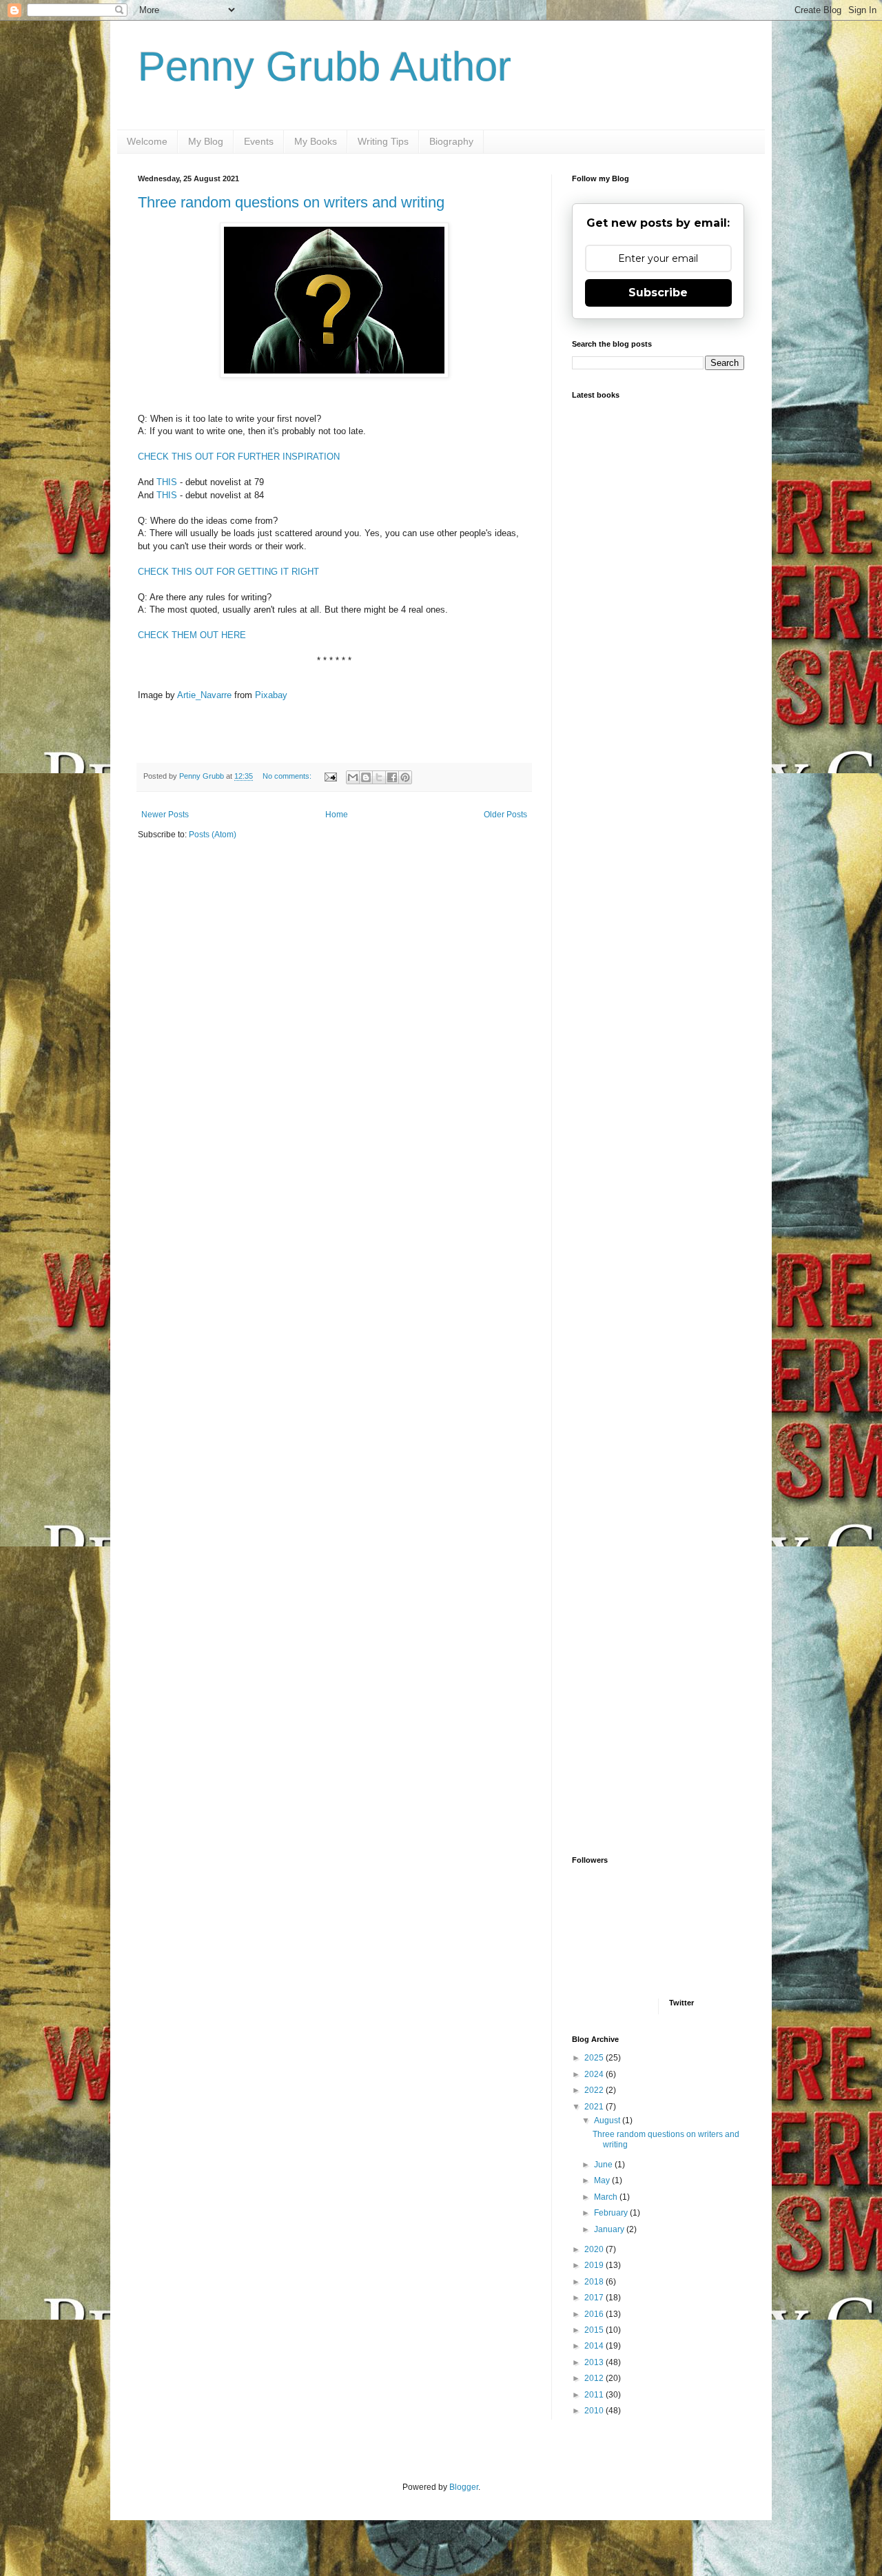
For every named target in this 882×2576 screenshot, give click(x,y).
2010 (595, 2411)
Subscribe (658, 293)
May (603, 2180)
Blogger (464, 2487)
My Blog (206, 141)
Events (259, 141)
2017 (595, 2298)
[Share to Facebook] (392, 777)
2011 (595, 2395)
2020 (595, 2249)
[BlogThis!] (366, 777)
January (610, 2229)
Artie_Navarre (204, 695)
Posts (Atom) (213, 835)
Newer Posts (165, 815)
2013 (595, 2362)
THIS (167, 482)
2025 (595, 2058)
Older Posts (505, 815)
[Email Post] (330, 776)
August (608, 2120)
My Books (316, 141)
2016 (595, 2314)
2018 (595, 2282)
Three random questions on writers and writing (291, 202)
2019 (595, 2265)
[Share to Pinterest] (405, 777)
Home (337, 815)
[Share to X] (379, 777)
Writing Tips (383, 141)
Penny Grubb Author (325, 67)
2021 (595, 2107)
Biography (451, 141)
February (612, 2213)
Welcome (147, 141)
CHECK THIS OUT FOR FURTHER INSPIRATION (239, 457)
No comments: (288, 776)
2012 (595, 2378)
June (604, 2165)
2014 (595, 2346)
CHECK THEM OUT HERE (192, 635)
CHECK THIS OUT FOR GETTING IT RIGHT (228, 572)
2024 (595, 2074)
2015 (595, 2330)
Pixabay (271, 695)
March (607, 2197)
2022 (595, 2090)
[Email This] (353, 777)
